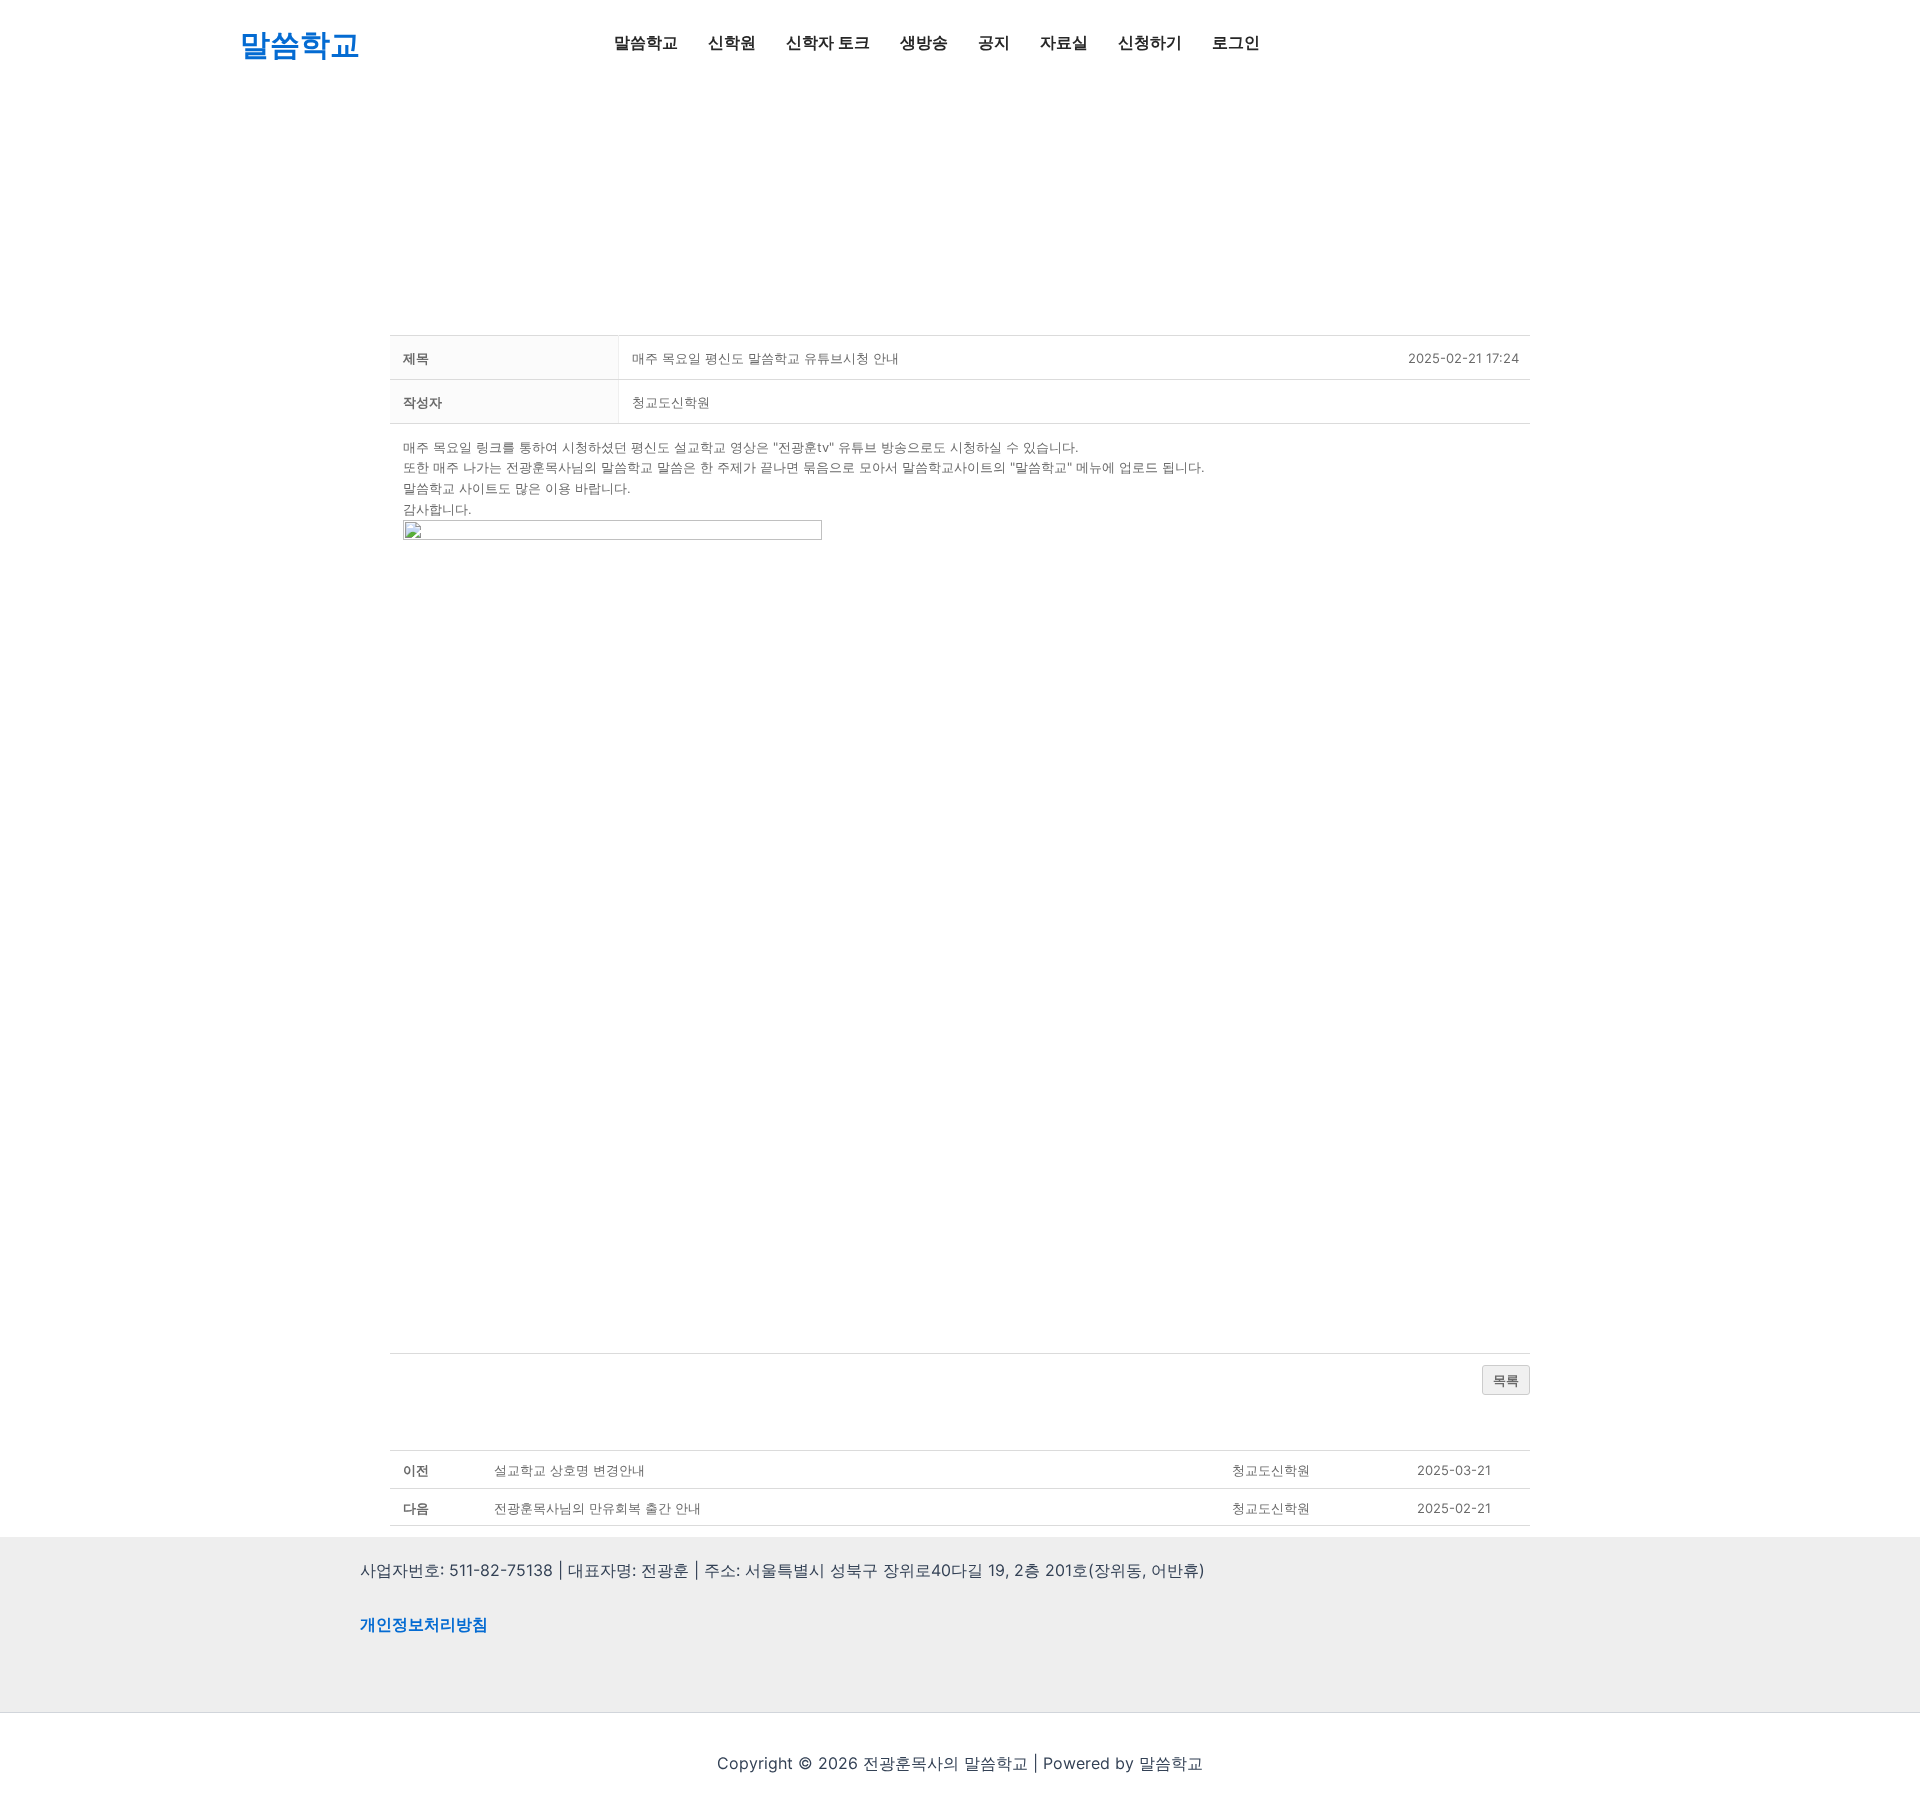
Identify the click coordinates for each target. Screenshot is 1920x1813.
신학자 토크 (828, 42)
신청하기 (1150, 42)
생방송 (924, 42)
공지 (994, 42)
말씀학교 (300, 44)
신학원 (732, 42)
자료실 (1064, 42)
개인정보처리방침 (424, 1624)
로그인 (1236, 42)
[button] (671, 402)
